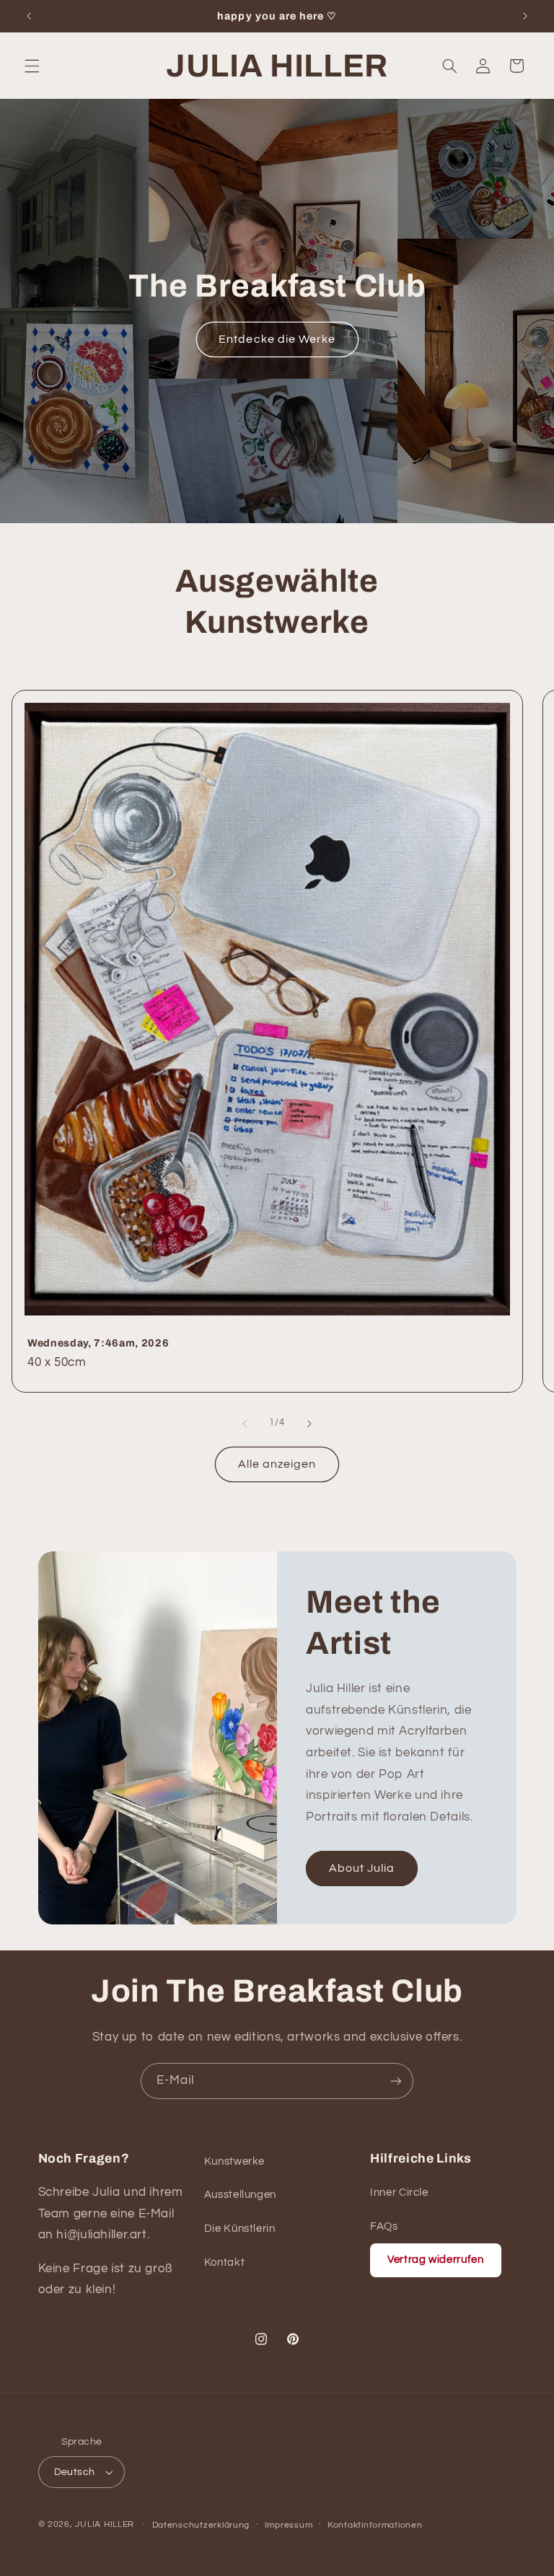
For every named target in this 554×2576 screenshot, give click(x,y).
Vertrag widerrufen (435, 2260)
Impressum (289, 2525)
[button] (32, 66)
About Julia (362, 1869)
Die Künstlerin (240, 2229)
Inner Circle (399, 2192)
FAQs (384, 2226)
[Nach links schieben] (245, 1424)
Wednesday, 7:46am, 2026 (98, 1342)
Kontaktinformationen (375, 2525)
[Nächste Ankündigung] (525, 16)
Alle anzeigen (277, 1464)
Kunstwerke (234, 2161)
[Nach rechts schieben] (309, 1424)
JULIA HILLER (105, 2524)
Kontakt (224, 2262)
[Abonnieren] (396, 2081)
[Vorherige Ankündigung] (29, 16)
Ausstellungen (240, 2195)
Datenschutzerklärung (201, 2525)
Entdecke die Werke (277, 339)
